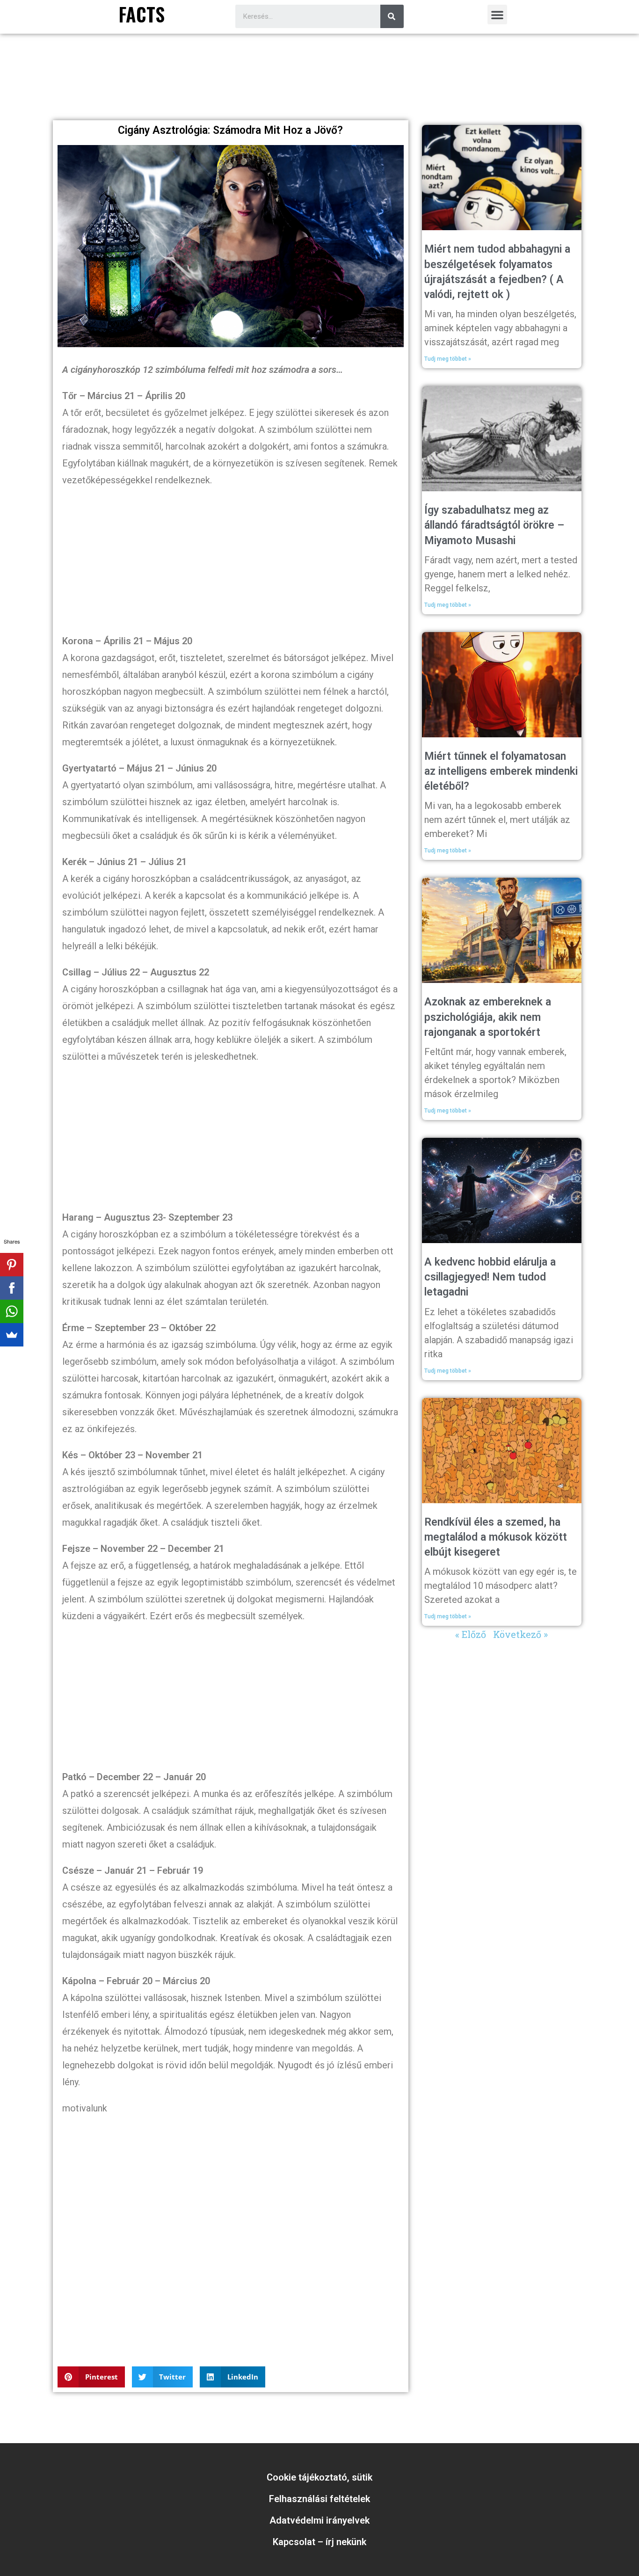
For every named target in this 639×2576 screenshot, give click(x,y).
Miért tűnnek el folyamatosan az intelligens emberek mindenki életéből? (501, 771)
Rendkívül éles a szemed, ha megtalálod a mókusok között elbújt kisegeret (496, 1537)
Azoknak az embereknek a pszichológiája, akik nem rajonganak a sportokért (488, 1017)
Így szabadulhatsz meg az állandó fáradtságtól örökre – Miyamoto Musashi (494, 525)
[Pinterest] (12, 1265)
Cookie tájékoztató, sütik (319, 2477)
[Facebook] (12, 1288)
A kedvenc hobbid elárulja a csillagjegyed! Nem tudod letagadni (490, 1277)
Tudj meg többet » (448, 359)
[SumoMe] (12, 1335)
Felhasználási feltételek (319, 2499)
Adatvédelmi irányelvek (319, 2520)
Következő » (520, 1634)
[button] (497, 15)
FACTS (142, 14)
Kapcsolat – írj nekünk (319, 2542)
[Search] (392, 16)
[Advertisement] (319, 90)
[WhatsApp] (12, 1311)
